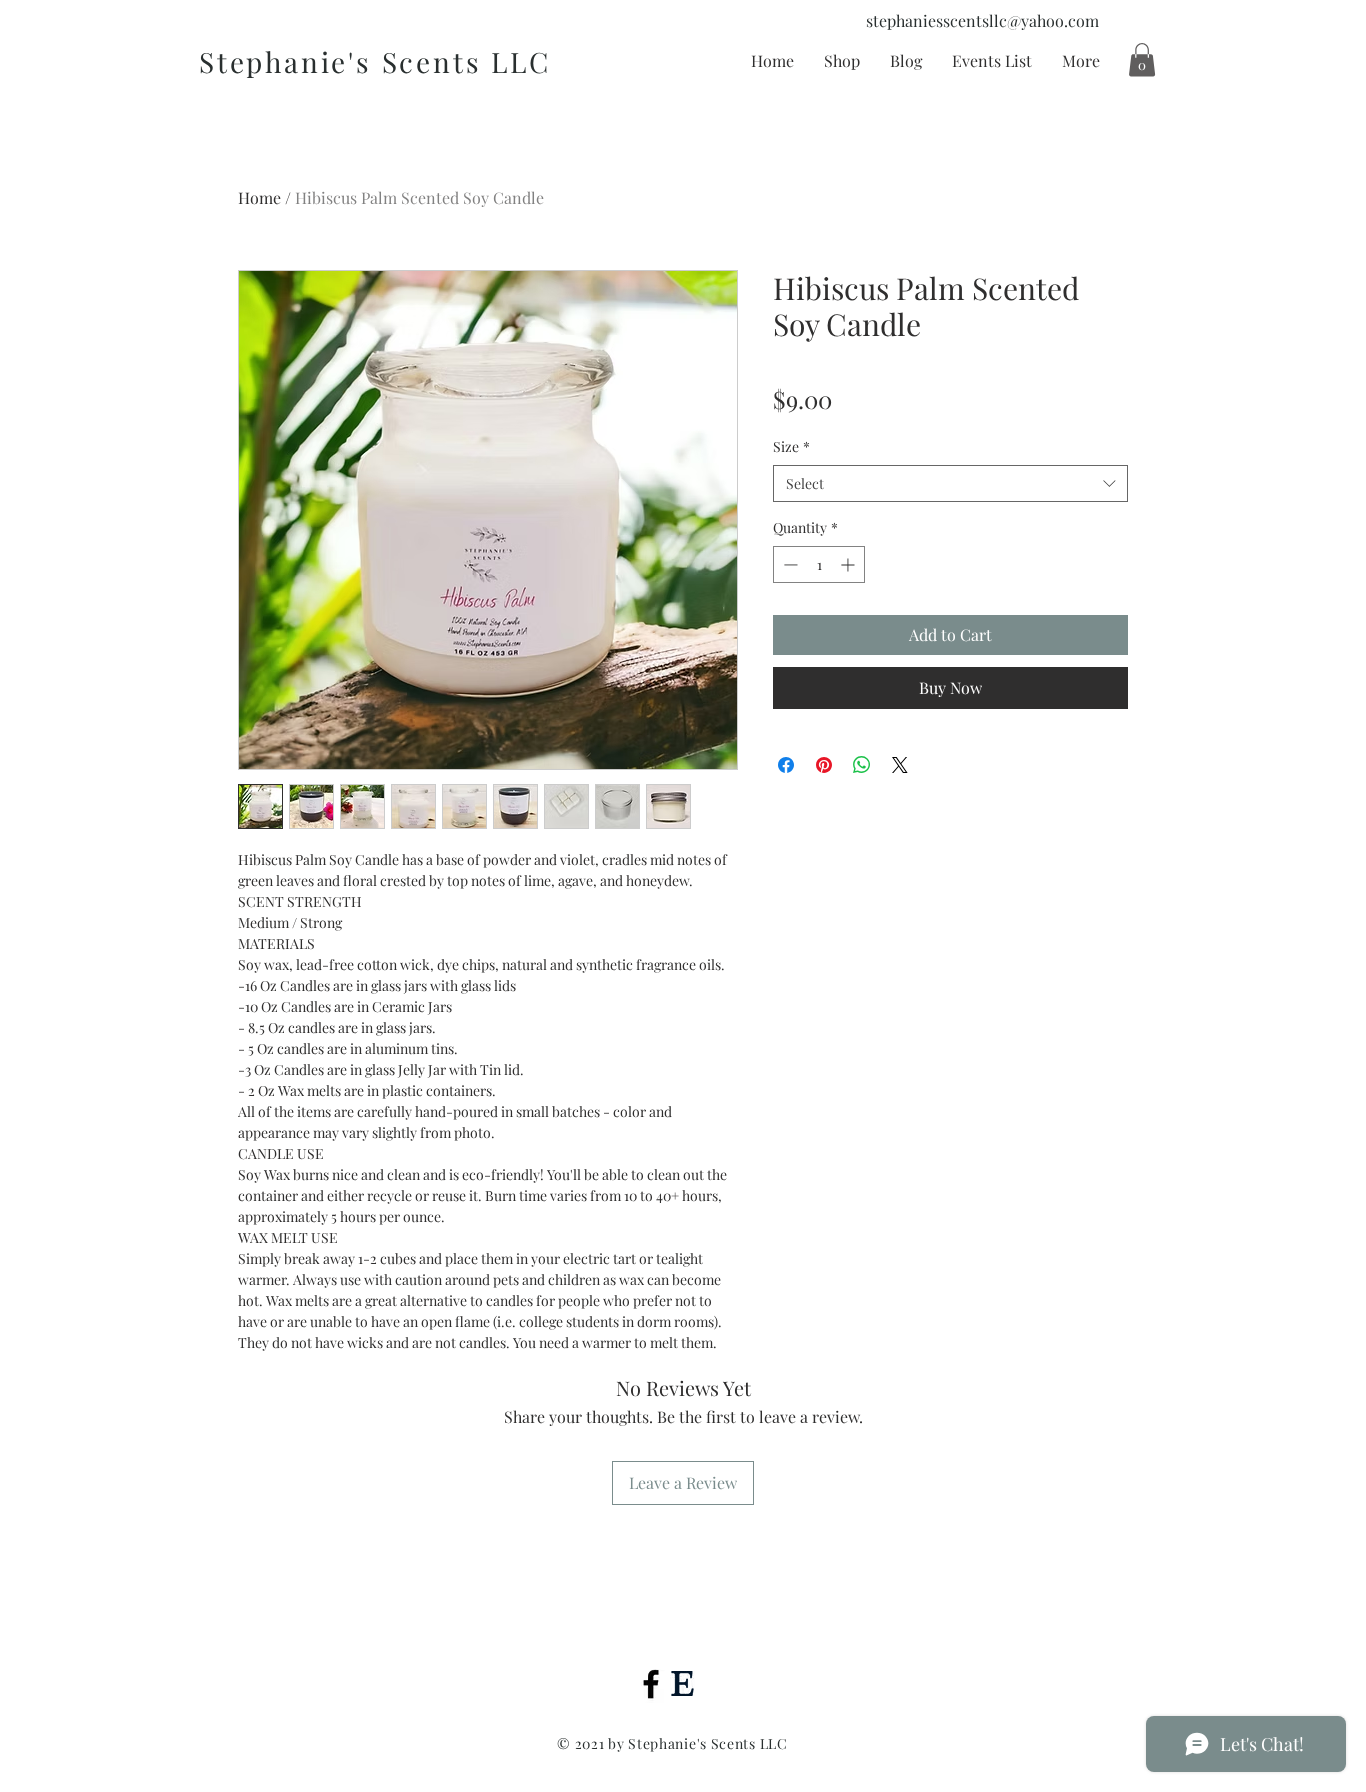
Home (259, 197)
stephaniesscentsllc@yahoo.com (982, 20)
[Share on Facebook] (786, 765)
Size (791, 446)
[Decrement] (788, 564)
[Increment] (849, 564)
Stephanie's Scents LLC (375, 61)
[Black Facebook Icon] (651, 1684)
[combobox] (950, 484)
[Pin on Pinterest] (824, 765)
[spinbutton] (819, 564)
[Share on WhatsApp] (862, 765)
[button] (1142, 59)
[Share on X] (900, 765)
